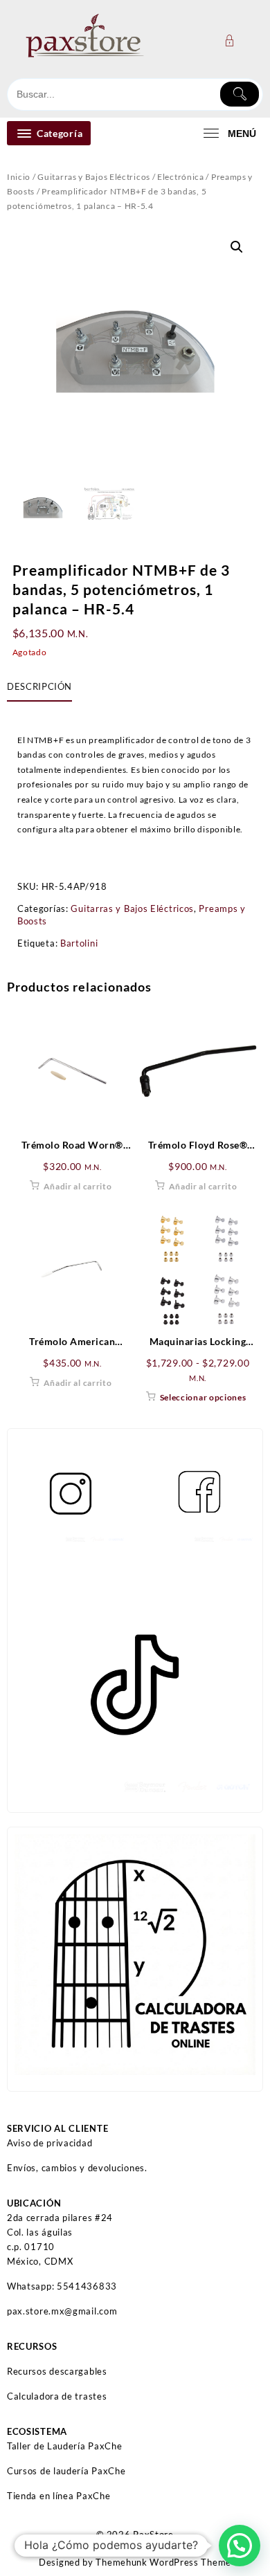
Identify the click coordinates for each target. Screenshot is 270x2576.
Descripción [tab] (39, 686)
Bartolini (79, 943)
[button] (237, 247)
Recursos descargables (57, 2371)
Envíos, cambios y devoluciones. (77, 2168)
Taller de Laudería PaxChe (65, 2446)
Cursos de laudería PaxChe (66, 2471)
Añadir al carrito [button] (78, 1186)
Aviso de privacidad (49, 2143)
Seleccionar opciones (203, 1397)
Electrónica (181, 177)
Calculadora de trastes (57, 2396)
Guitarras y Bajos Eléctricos (94, 177)
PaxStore (153, 2534)
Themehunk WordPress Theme (163, 2562)
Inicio (19, 177)
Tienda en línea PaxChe (58, 2496)
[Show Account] (234, 40)
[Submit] (240, 94)
